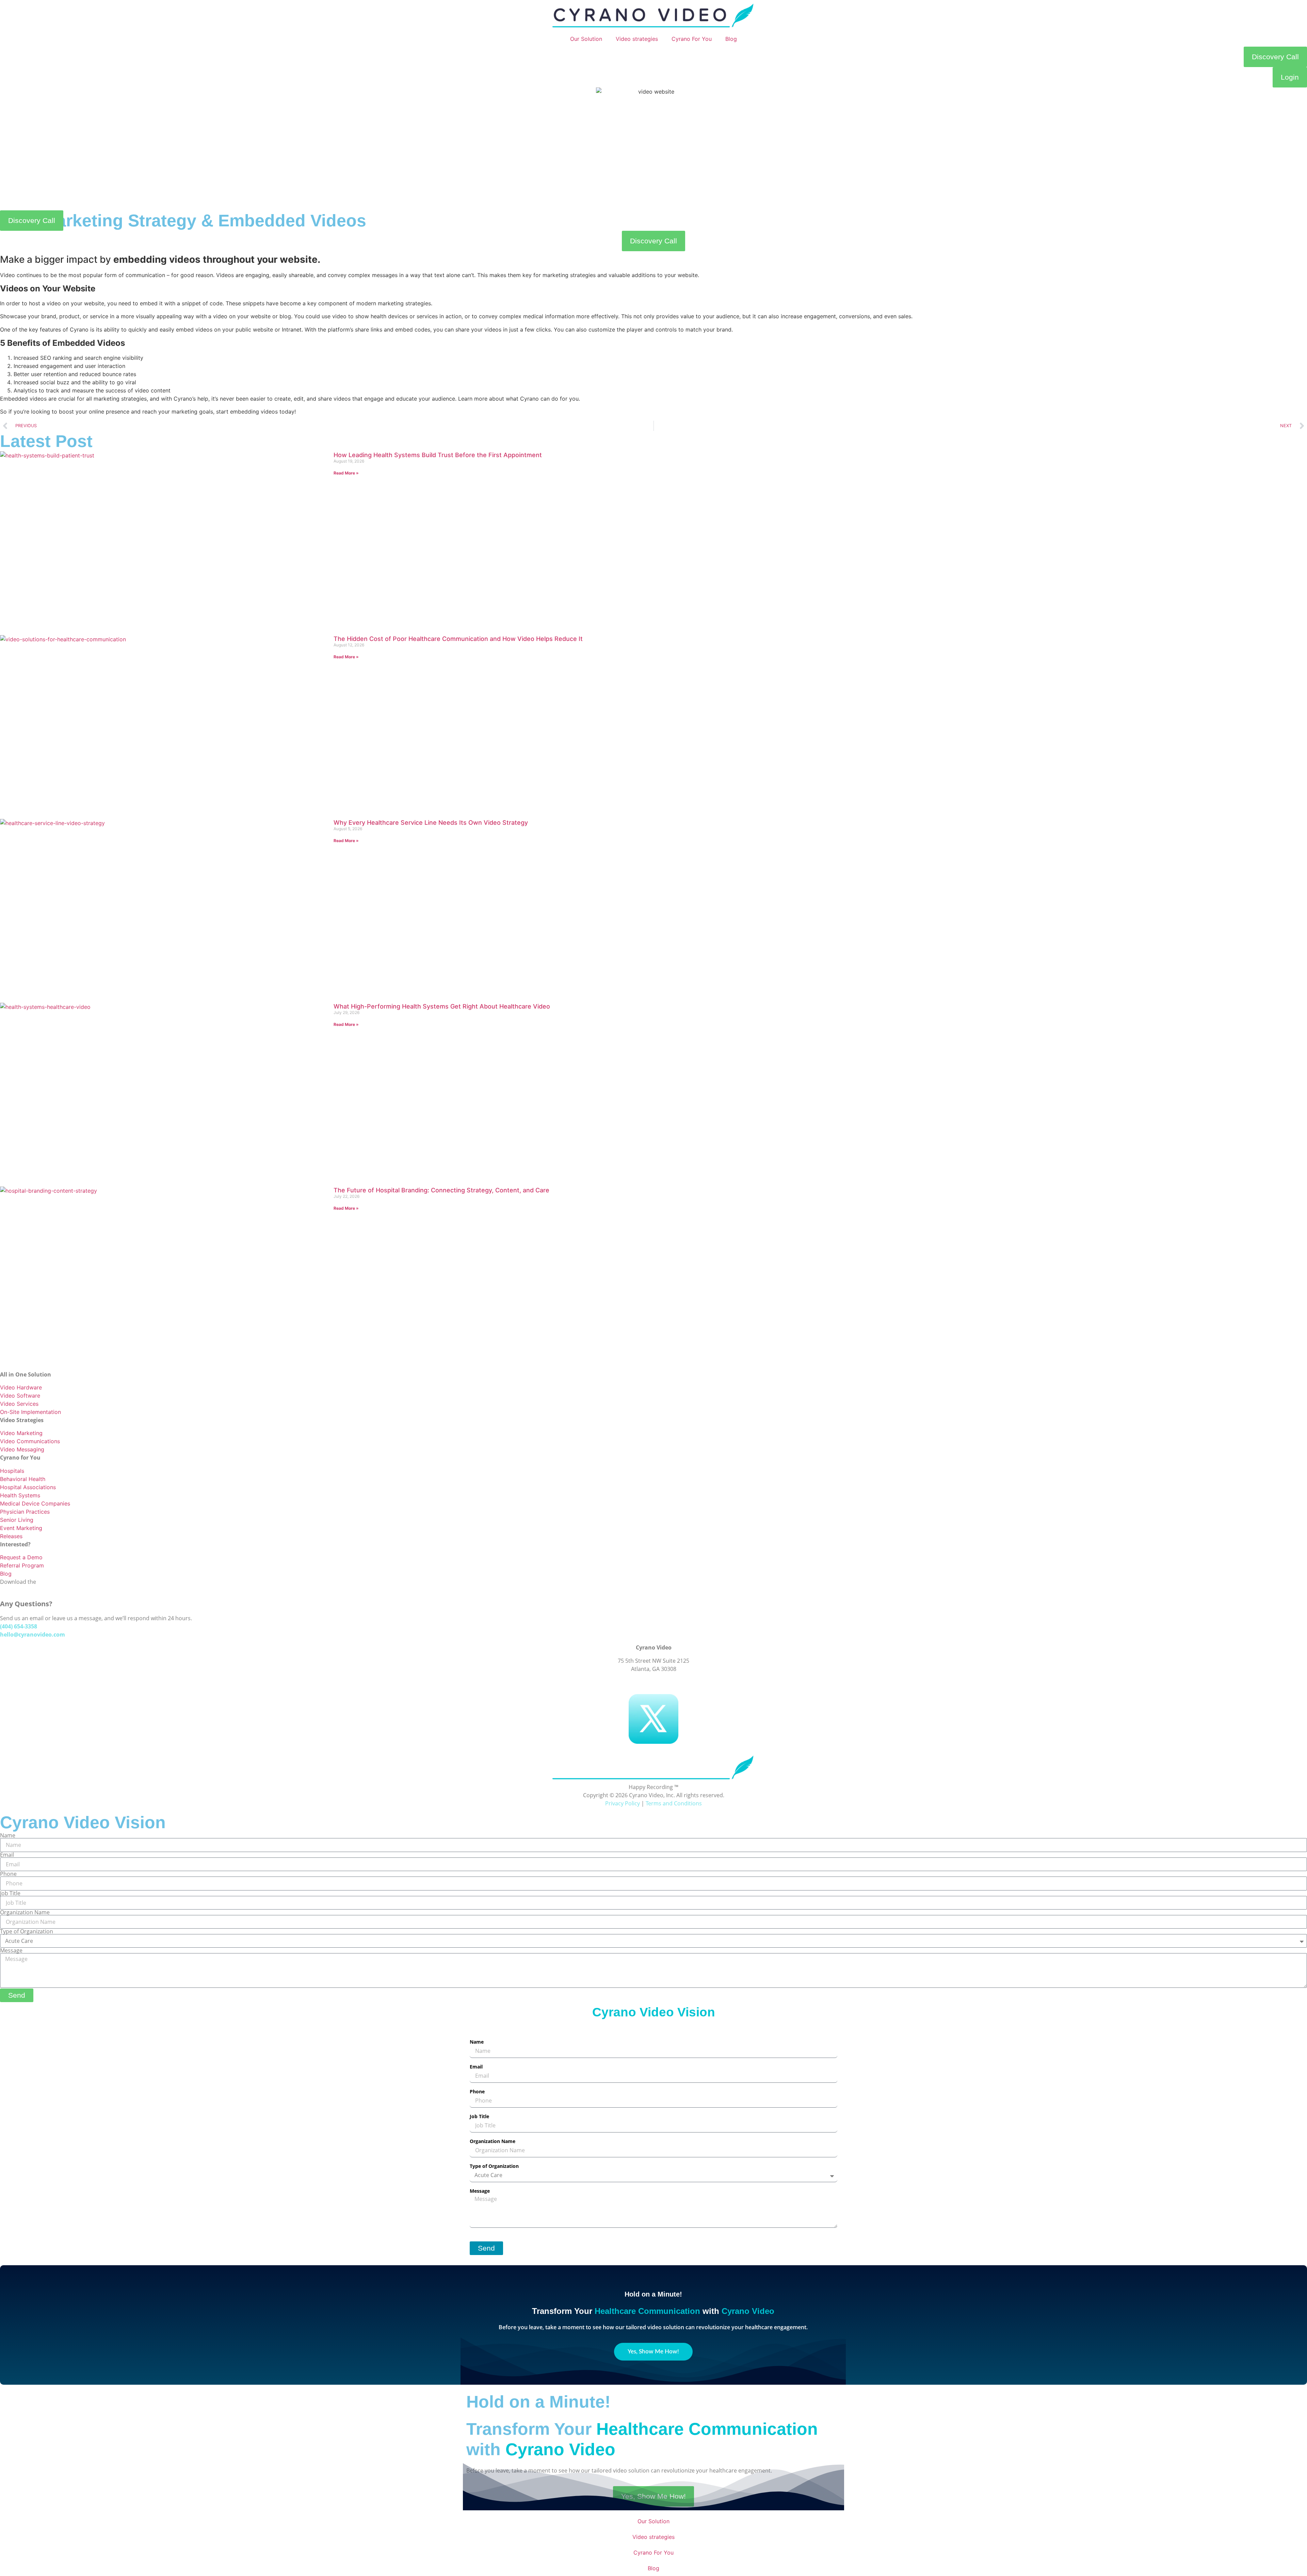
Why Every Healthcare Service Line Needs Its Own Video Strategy (431, 823)
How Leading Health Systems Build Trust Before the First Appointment (438, 455)
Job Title (10, 1893)
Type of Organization (27, 1931)
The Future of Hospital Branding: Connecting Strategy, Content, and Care (441, 1190)
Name (8, 1835)
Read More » (346, 473)
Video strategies (637, 39)
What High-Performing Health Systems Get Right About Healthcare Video (442, 1006)
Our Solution (586, 39)
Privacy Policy (623, 1803)
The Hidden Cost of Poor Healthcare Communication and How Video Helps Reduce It (458, 639)
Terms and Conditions (674, 1803)
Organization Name (25, 1912)
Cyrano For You (692, 39)
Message (11, 1950)
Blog (731, 39)
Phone (8, 1874)
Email (7, 1855)
